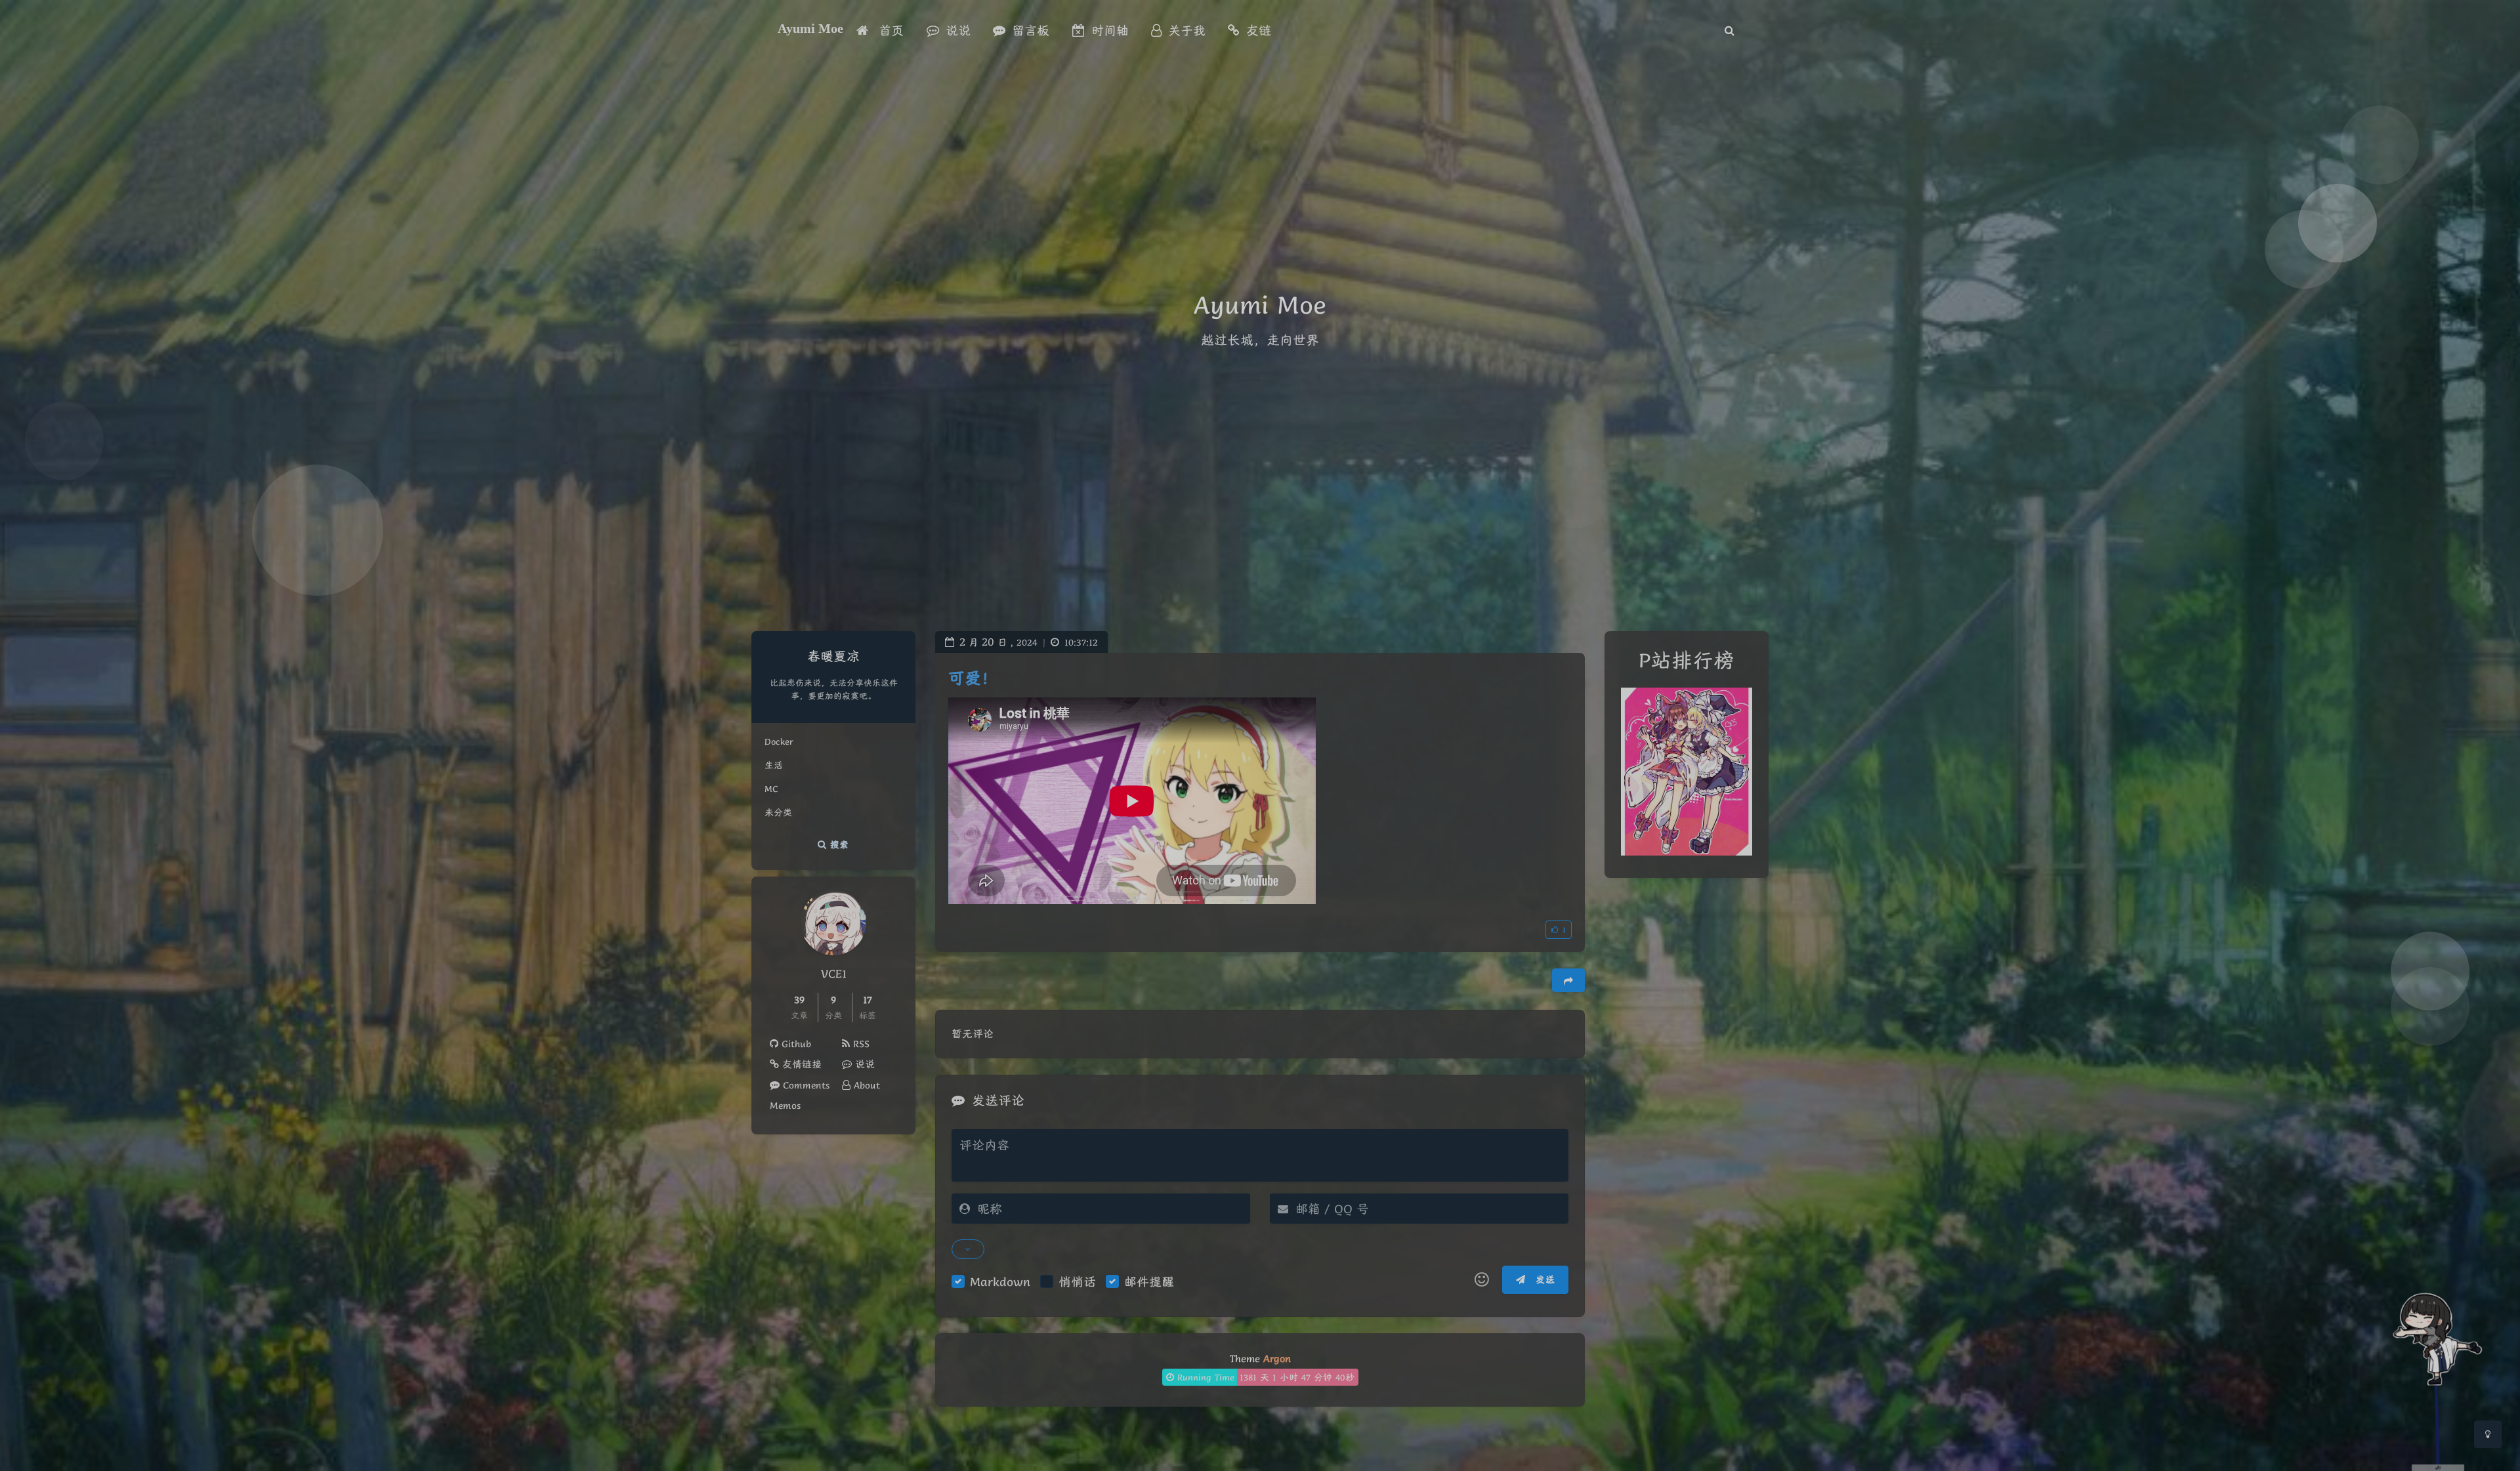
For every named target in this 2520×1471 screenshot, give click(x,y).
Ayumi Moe (810, 28)
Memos (785, 1106)
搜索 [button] (838, 844)
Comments (805, 1085)
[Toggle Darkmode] (2488, 1434)
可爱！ (973, 678)
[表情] (1482, 1280)
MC (771, 789)
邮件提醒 (1149, 1281)
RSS (860, 1044)
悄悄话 (1077, 1281)
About (865, 1085)
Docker (779, 741)
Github (795, 1044)
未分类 (778, 812)
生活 (774, 765)
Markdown (1000, 1281)
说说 (863, 1064)
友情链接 (800, 1064)
